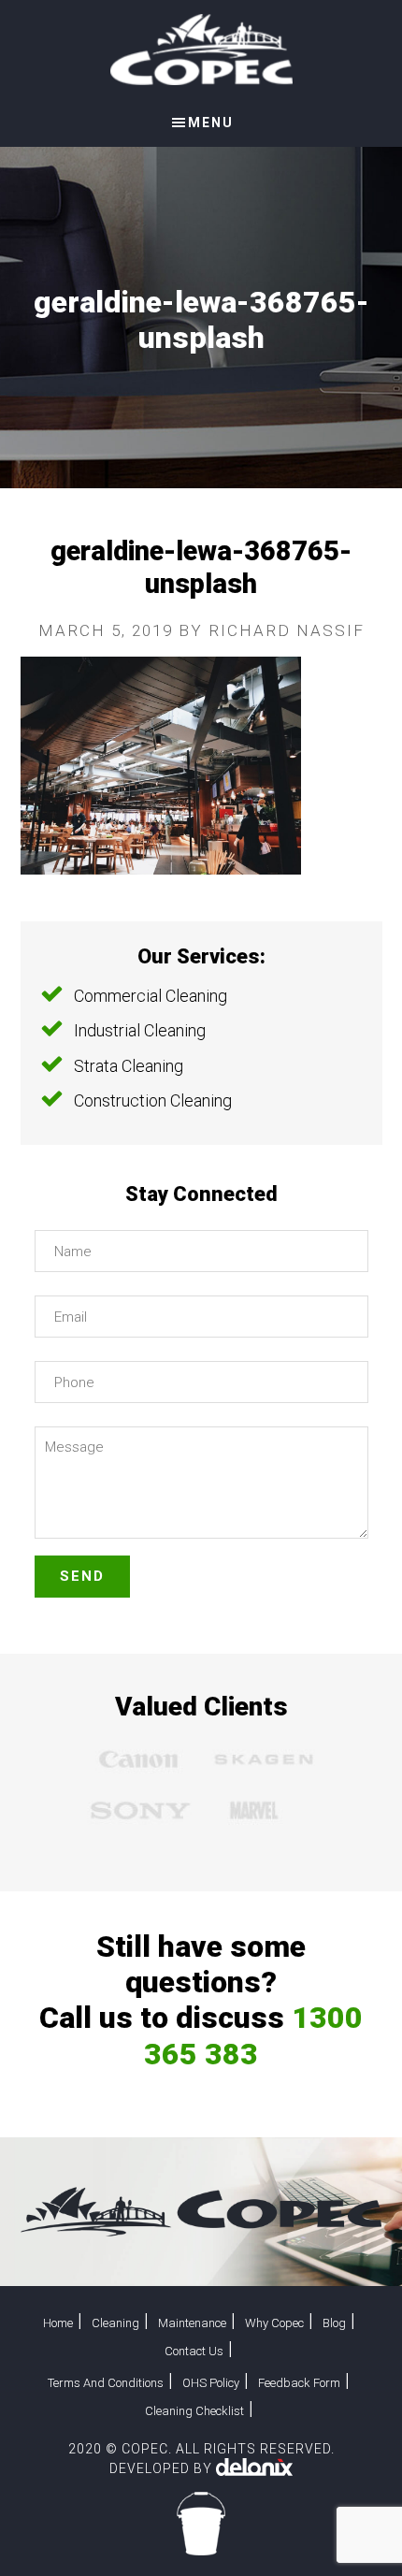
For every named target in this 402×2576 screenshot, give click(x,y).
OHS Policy (211, 2383)
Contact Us (194, 2351)
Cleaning (115, 2323)
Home (58, 2323)
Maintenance (192, 2323)
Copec (201, 50)
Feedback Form (299, 2383)
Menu (211, 123)
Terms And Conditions (106, 2383)
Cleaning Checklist (194, 2411)
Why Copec (274, 2323)
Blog (334, 2323)
